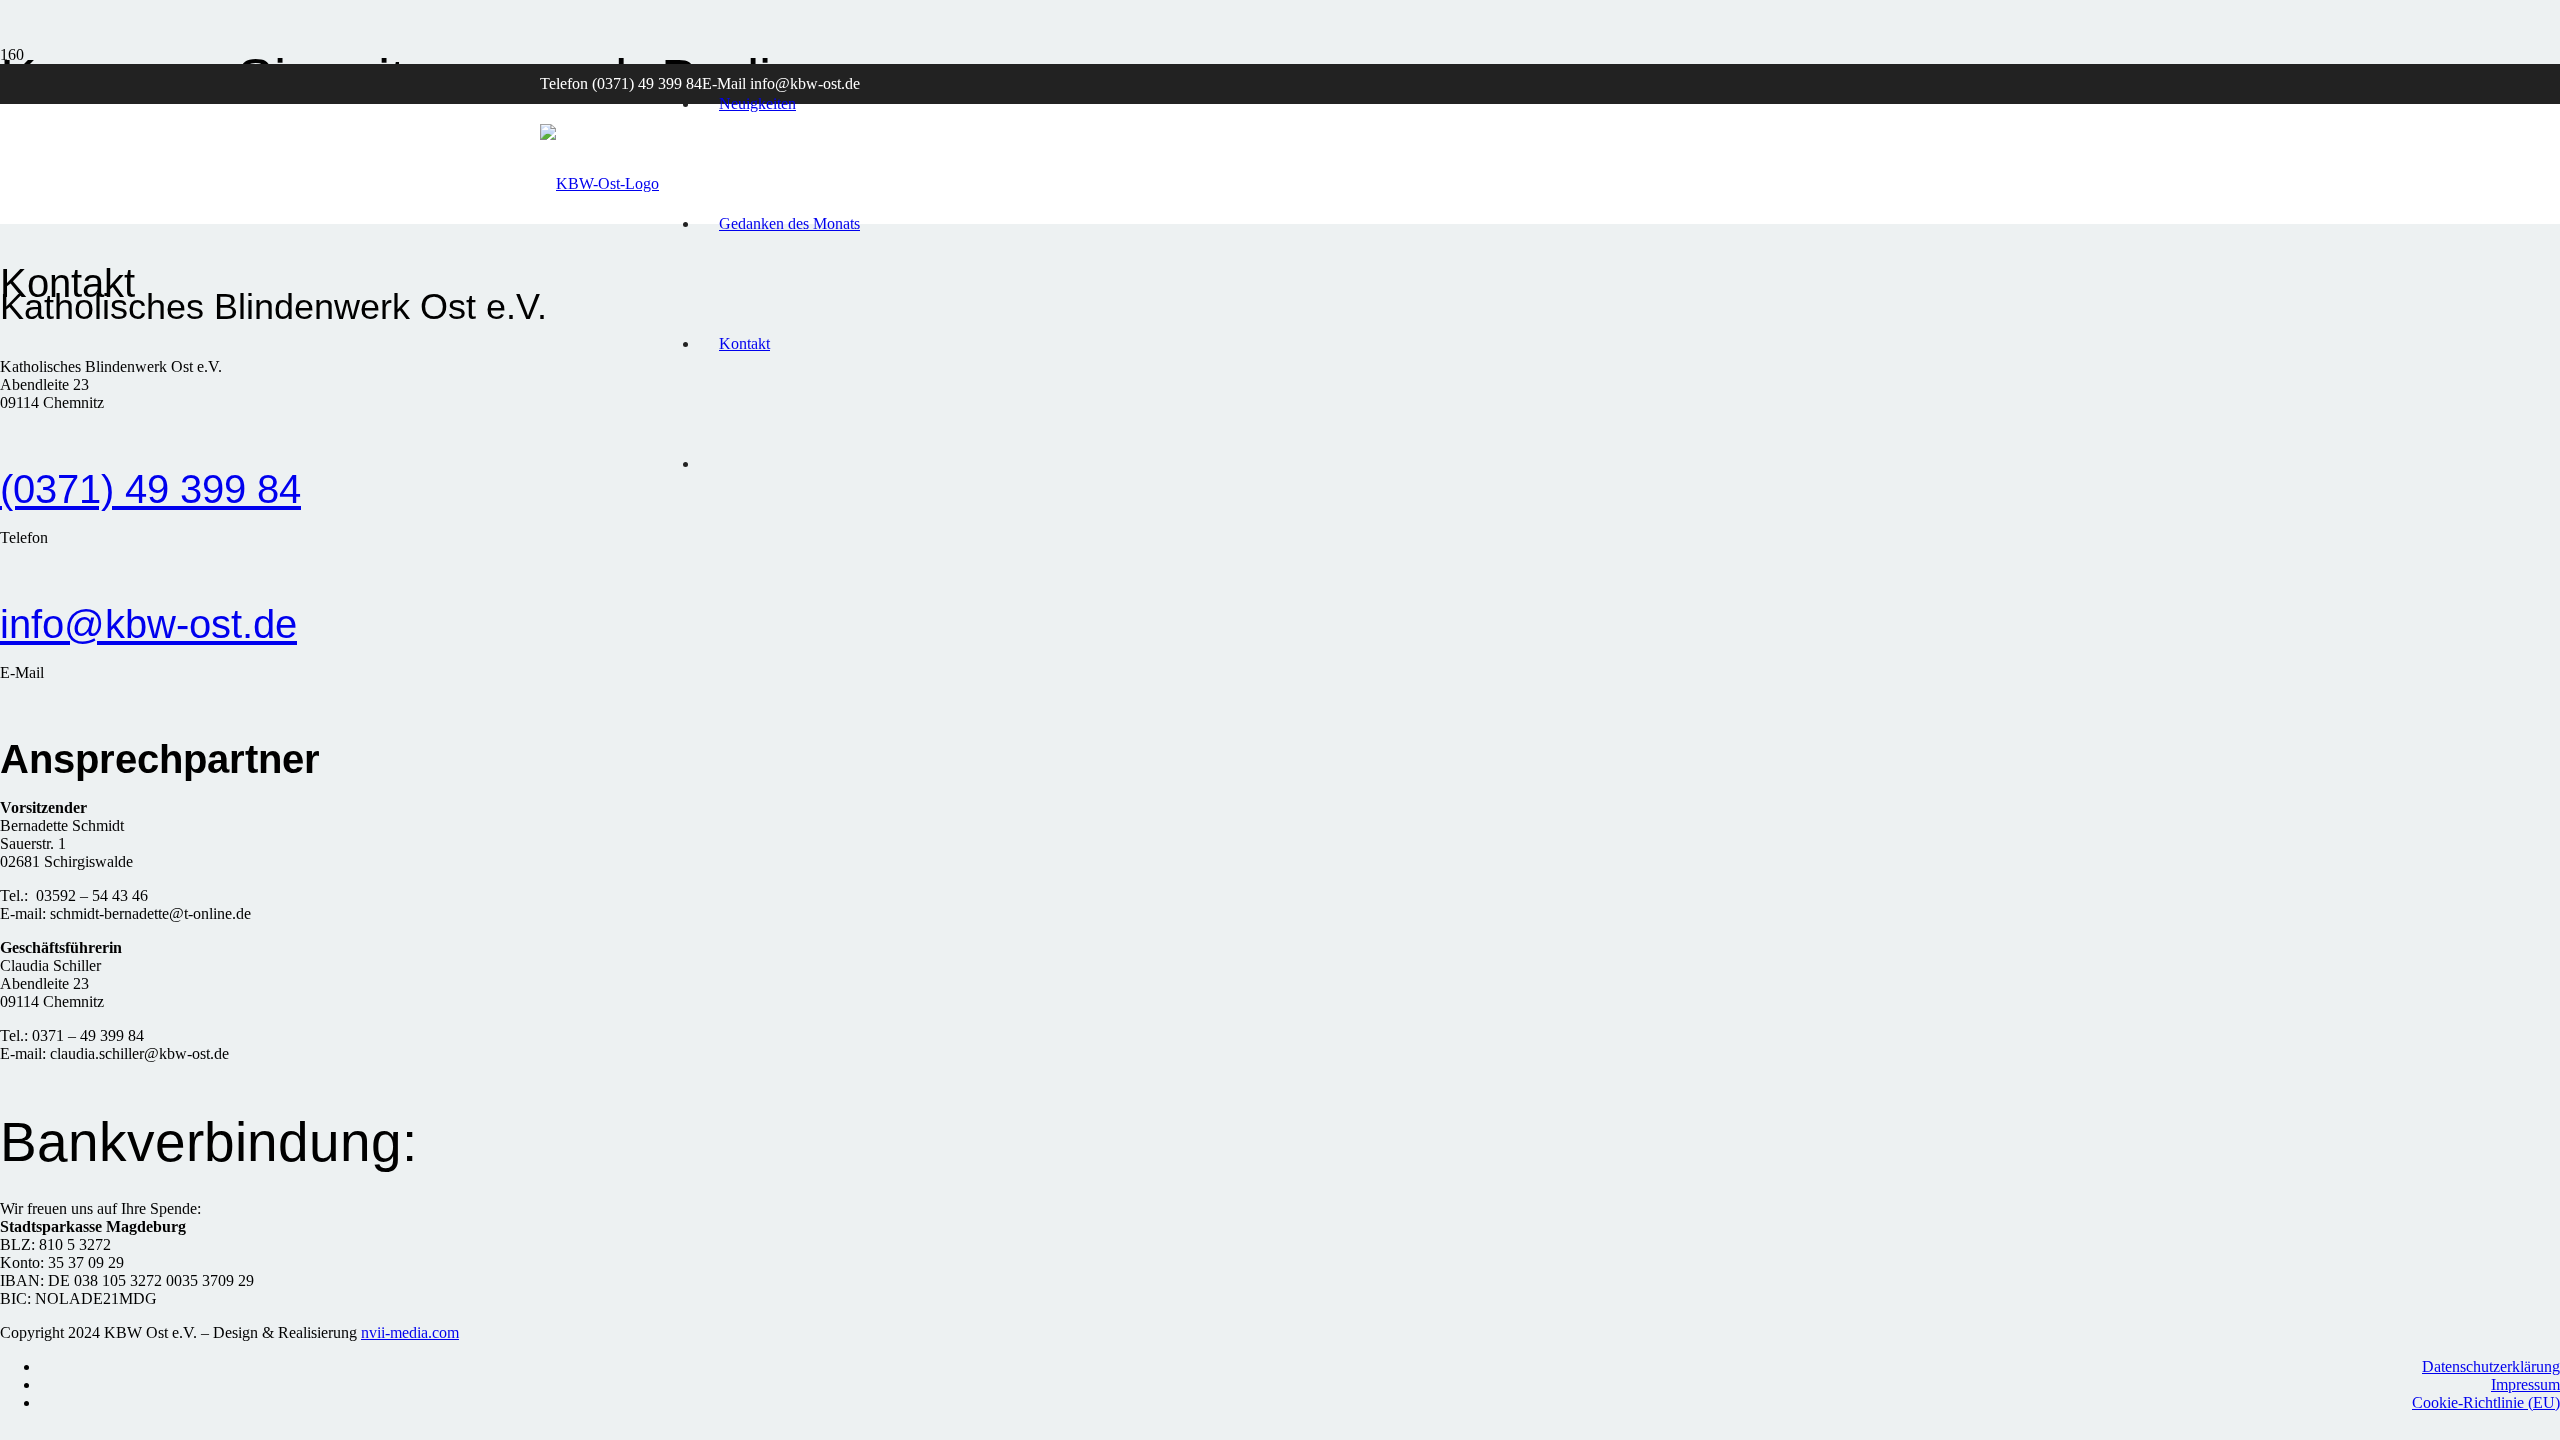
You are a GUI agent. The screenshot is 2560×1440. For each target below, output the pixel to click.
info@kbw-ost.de (148, 624)
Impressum (2525, 1384)
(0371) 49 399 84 (150, 489)
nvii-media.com (410, 1332)
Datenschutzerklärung (2491, 1366)
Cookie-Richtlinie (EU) (2486, 1402)
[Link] (599, 183)
